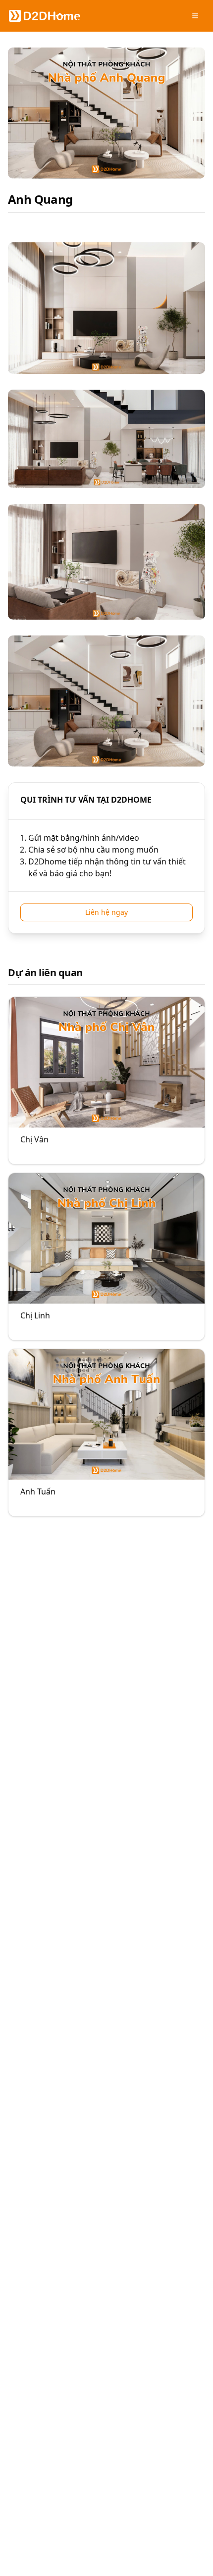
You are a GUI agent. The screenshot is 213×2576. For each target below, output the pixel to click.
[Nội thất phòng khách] (106, 1081)
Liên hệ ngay (106, 912)
